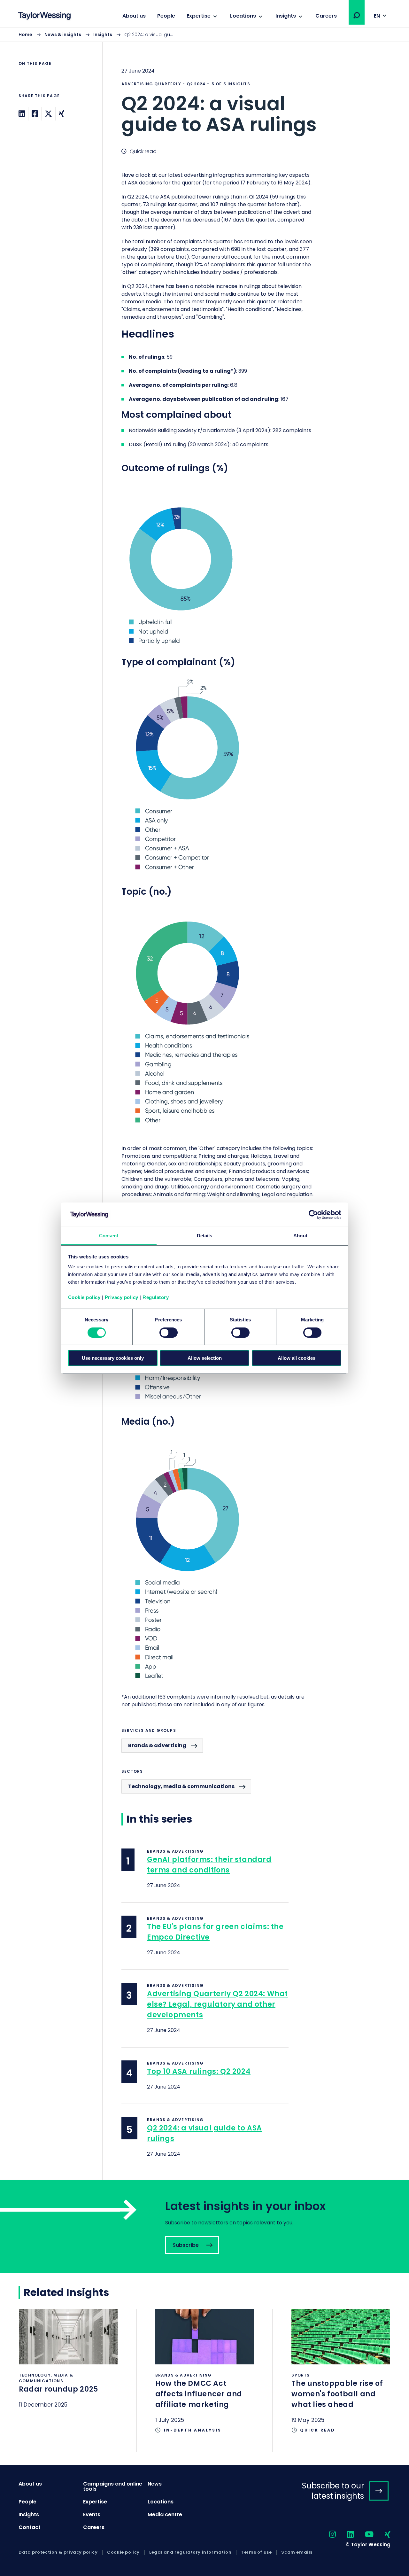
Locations (243, 16)
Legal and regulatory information (190, 2552)
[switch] (169, 1333)
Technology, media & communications (181, 1786)
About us (134, 16)
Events (92, 2514)
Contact (30, 2527)
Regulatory (156, 1297)
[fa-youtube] (364, 2535)
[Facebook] (35, 114)
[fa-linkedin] (345, 2535)
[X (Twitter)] (48, 114)
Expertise (199, 16)
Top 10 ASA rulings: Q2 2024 (199, 2071)
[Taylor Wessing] (44, 16)
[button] (357, 15)
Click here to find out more (68, 2367)
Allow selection (205, 1358)
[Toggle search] (357, 15)
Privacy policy (122, 1297)
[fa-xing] (382, 2535)
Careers (326, 16)
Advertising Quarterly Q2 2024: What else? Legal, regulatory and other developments (217, 2004)
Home (25, 35)
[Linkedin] (22, 114)
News (155, 2484)
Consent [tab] (109, 1236)
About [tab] (300, 1236)
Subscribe (204, 2227)
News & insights (63, 35)
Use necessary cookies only (113, 1358)
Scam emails (297, 2552)
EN (377, 16)
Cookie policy (84, 1297)
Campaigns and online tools (113, 2486)
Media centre (165, 2514)
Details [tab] (205, 1236)
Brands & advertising (157, 1745)
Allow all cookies (297, 1358)
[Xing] (62, 114)
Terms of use (256, 2552)
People (166, 16)
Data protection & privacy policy (58, 2552)
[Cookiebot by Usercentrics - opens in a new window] (313, 1215)
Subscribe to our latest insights (333, 2491)
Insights (286, 16)
